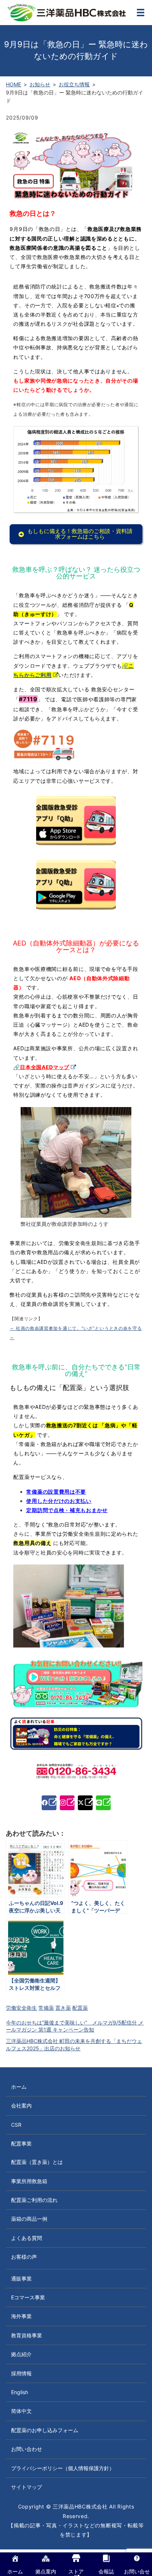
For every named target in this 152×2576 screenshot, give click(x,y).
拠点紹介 (21, 2354)
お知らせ (40, 84)
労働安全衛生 (21, 2008)
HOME (13, 84)
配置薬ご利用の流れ (34, 2200)
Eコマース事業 (28, 2297)
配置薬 (80, 2008)
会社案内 (21, 2105)
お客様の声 (24, 2257)
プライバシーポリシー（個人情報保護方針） (63, 2468)
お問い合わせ (27, 2449)
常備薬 (46, 2008)
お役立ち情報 (74, 84)
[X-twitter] (85, 1803)
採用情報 (21, 2373)
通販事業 (21, 2278)
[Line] (103, 1803)
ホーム (19, 2087)
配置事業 (21, 2143)
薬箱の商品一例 (29, 2219)
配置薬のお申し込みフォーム (45, 2430)
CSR (16, 2125)
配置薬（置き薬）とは (37, 2162)
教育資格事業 (27, 2335)
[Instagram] (67, 1803)
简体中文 (21, 2411)
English (20, 2392)
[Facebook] (49, 1803)
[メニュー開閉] (141, 13)
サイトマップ (27, 2487)
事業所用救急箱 (29, 2181)
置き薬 (63, 2008)
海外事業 (21, 2316)
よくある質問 (27, 2238)
